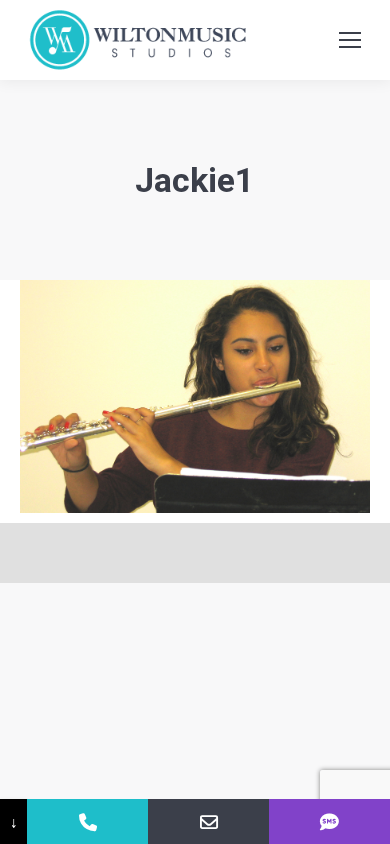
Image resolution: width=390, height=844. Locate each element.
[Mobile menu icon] (350, 40)
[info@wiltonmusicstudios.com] (208, 821)
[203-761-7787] (87, 821)
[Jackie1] (195, 396)
